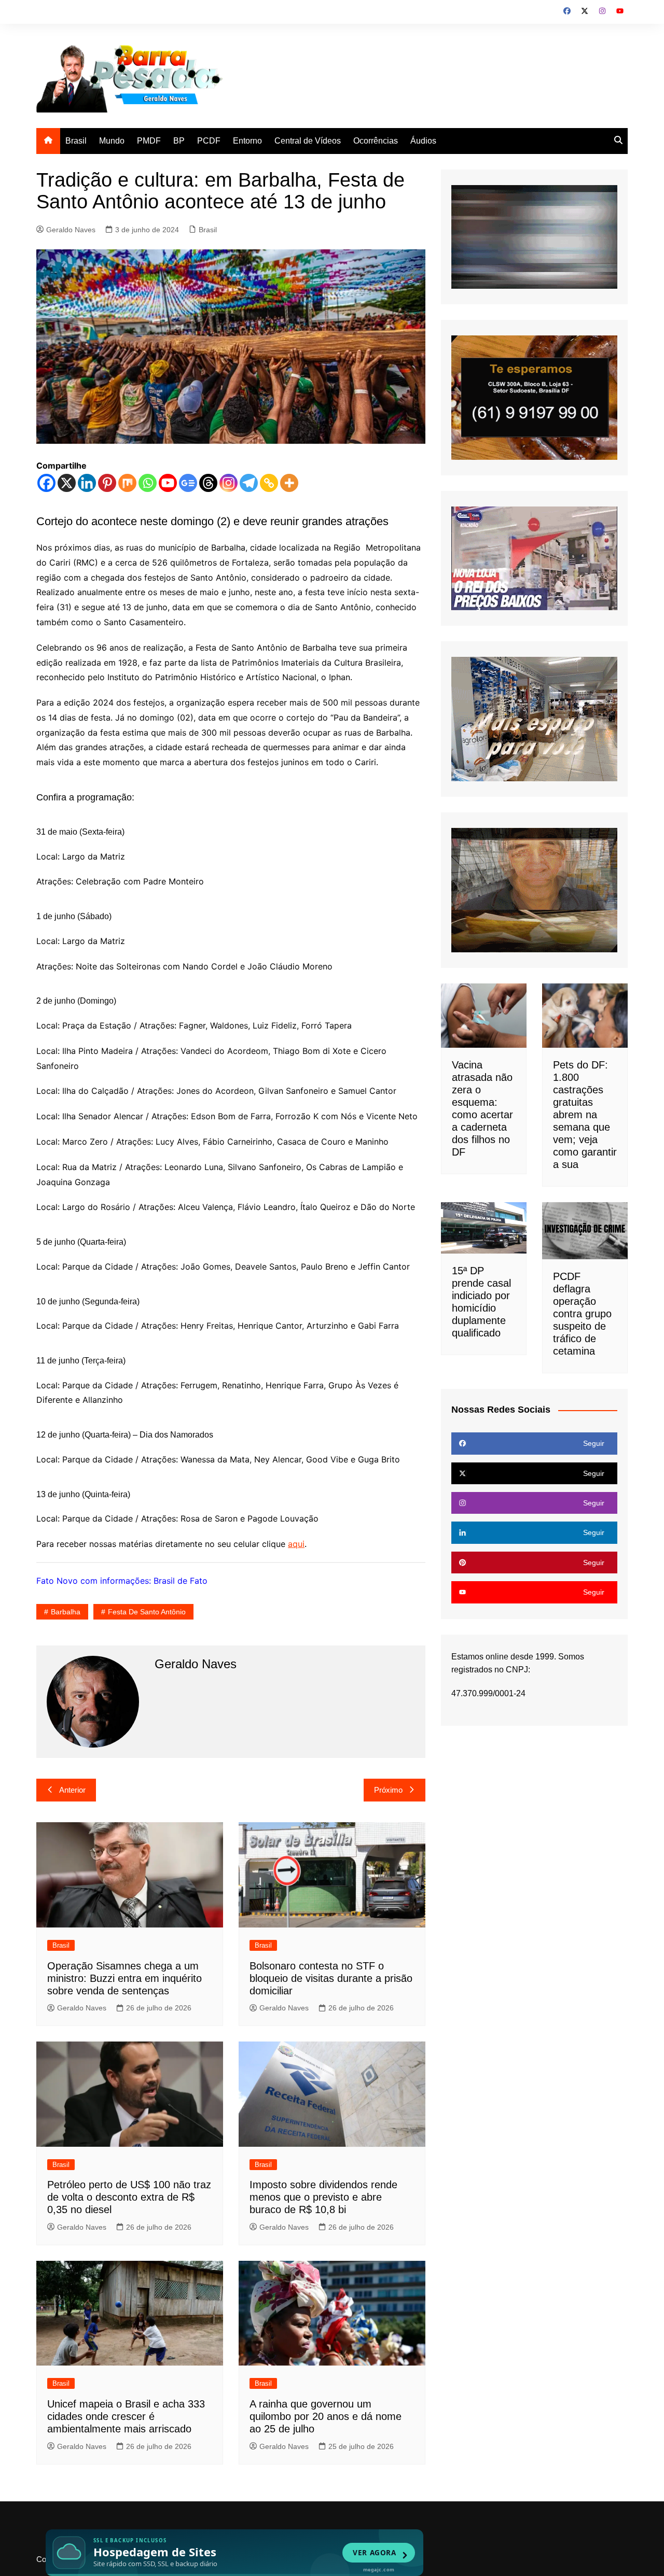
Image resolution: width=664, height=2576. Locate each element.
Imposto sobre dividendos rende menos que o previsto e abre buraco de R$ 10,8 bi (323, 2197)
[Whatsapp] (148, 483)
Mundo (112, 141)
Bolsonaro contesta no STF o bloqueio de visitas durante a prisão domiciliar (331, 1978)
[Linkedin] (87, 483)
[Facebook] (46, 483)
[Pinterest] (107, 483)
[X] (67, 483)
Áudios (423, 141)
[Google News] (188, 483)
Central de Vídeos (308, 141)
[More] (289, 483)
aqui (296, 1544)
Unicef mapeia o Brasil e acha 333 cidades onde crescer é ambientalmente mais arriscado (126, 2416)
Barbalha (66, 1612)
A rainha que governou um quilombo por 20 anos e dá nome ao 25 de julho (326, 2416)
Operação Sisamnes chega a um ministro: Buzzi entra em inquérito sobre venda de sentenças (125, 1978)
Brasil (76, 141)
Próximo (388, 1790)
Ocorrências (376, 141)
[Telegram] (249, 483)
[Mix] (127, 483)
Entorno (247, 141)
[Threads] (208, 483)
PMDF (149, 141)
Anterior (72, 1790)
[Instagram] (229, 483)
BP (179, 141)
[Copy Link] (269, 483)
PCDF (209, 141)
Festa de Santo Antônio (147, 1612)
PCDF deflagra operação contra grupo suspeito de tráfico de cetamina (582, 1314)
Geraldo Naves (71, 230)
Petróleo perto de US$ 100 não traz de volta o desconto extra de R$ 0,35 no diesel (129, 2197)
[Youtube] (168, 483)
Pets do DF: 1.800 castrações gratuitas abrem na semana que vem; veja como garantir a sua (585, 1115)
